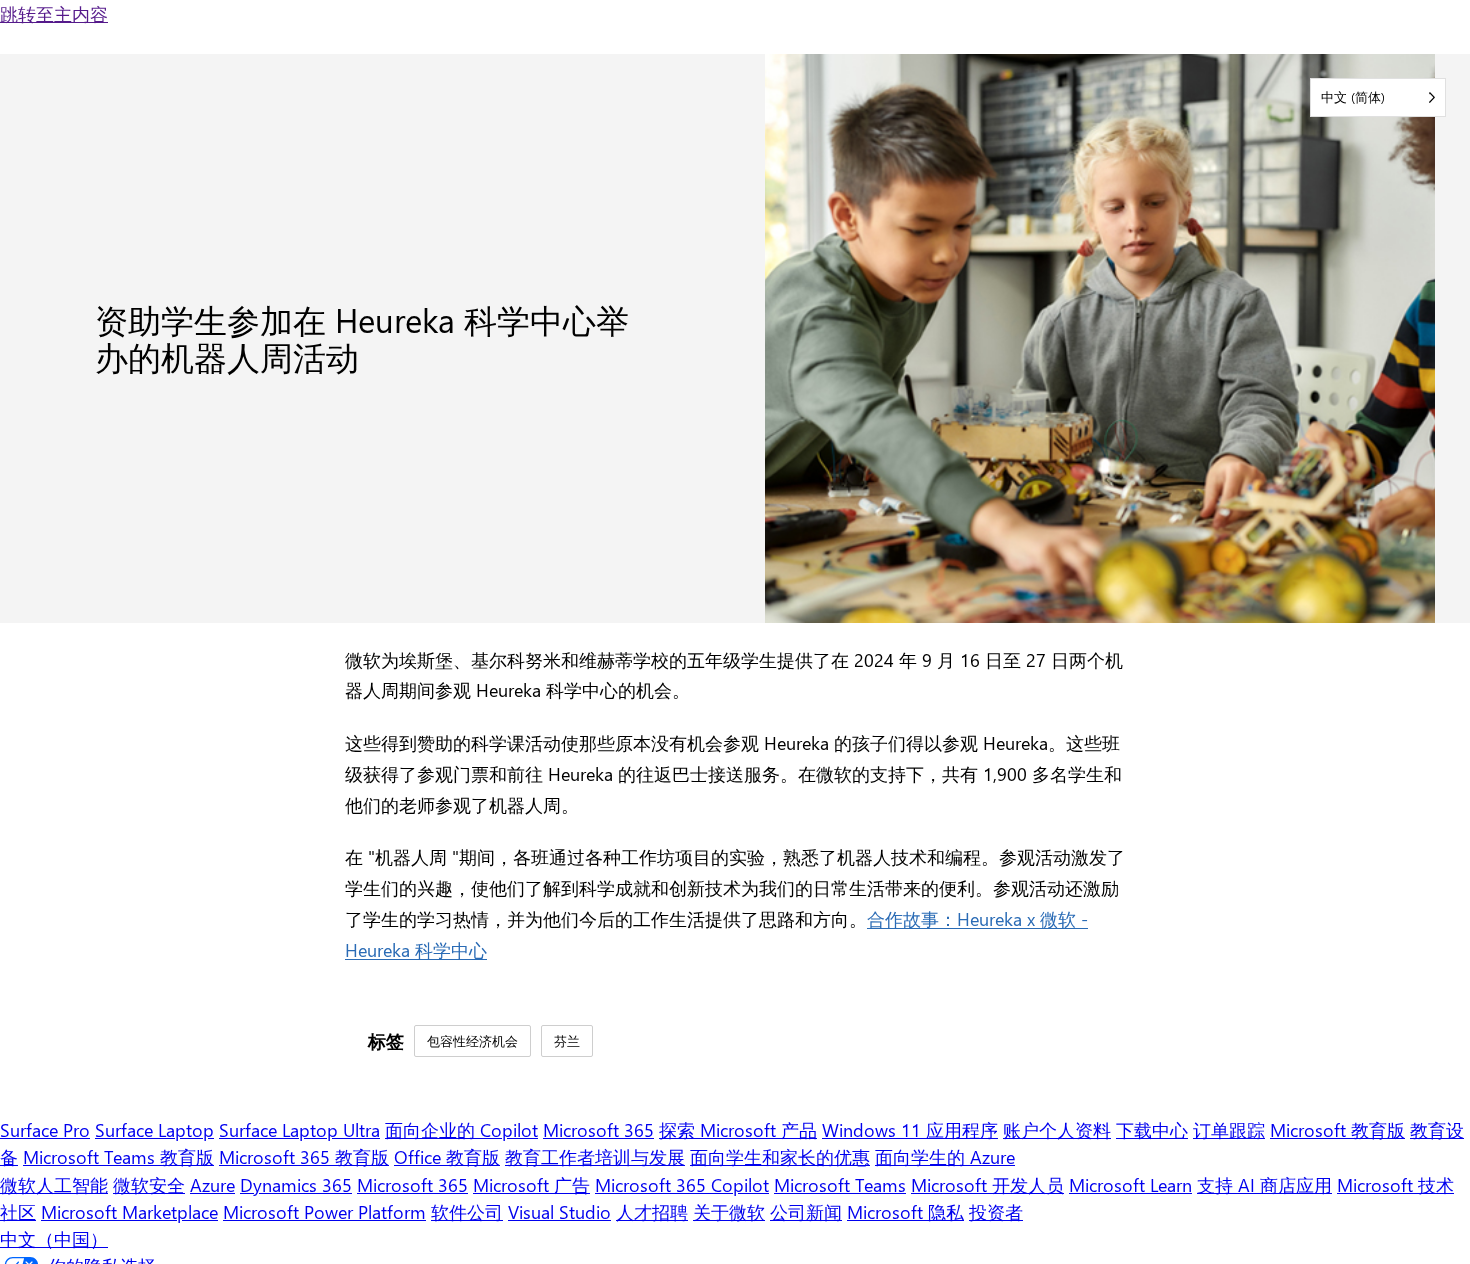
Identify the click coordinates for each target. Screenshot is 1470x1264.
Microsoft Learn (1130, 1184)
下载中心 (1152, 1129)
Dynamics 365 (296, 1184)
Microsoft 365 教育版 (304, 1156)
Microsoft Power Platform (324, 1211)
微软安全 (149, 1184)
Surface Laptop (154, 1129)
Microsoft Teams (840, 1184)
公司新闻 (806, 1211)
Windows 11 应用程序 (910, 1129)
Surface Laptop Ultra (299, 1129)
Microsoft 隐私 (905, 1211)
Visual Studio (559, 1211)
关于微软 (729, 1211)
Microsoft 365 (598, 1129)
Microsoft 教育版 (1337, 1129)
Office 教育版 (447, 1156)
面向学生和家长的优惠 (780, 1156)
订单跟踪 (1229, 1129)
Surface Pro (45, 1129)
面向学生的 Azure (945, 1156)
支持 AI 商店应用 (1264, 1184)
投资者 (996, 1211)
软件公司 (467, 1211)
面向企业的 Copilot (461, 1129)
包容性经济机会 (472, 1040)
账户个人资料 (1057, 1129)
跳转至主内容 (54, 13)
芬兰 (567, 1040)
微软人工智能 (54, 1184)
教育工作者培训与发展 (595, 1156)
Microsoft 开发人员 (987, 1184)
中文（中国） (54, 1238)
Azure (212, 1184)
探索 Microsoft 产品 (738, 1129)
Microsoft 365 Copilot (682, 1184)
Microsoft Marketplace (129, 1211)
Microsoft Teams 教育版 (118, 1156)
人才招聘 (652, 1211)
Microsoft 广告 (531, 1184)
